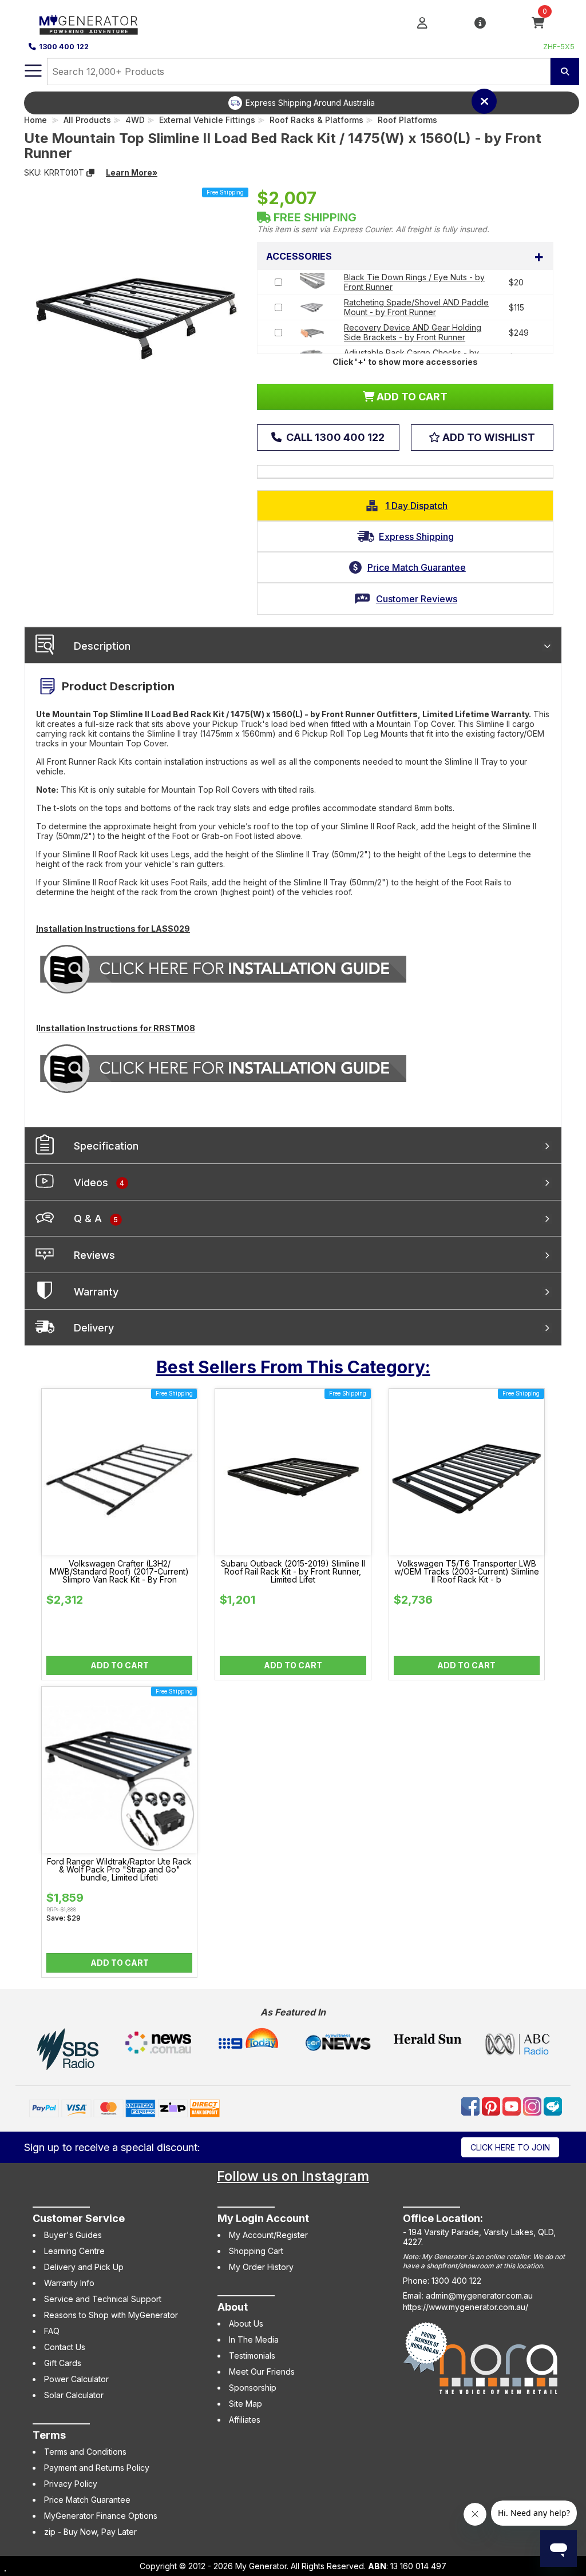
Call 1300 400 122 (334, 437)
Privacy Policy (71, 2484)
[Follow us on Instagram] (533, 2106)
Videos (99, 1182)
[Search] (565, 71)
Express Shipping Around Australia (310, 103)
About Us (246, 2323)
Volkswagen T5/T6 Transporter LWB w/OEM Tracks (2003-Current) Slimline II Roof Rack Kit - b (467, 1572)
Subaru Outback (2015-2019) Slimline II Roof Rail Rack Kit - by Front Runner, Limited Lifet (293, 1572)
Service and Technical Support (103, 2299)
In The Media (254, 2340)
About (233, 2307)
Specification (106, 1146)
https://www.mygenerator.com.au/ (466, 2307)
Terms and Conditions (85, 2452)
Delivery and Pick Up (84, 2267)
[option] (302, 103)
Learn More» (132, 172)
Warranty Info (69, 2283)
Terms (49, 2435)
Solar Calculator (74, 2395)
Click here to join (510, 2147)
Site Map (246, 2404)
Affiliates (245, 2420)
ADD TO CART (411, 397)
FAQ (52, 2331)
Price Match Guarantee (87, 2500)
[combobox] (299, 71)
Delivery (94, 1328)
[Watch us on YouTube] (513, 2106)
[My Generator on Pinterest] (492, 2106)
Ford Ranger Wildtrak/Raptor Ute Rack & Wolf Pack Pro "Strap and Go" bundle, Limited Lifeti (119, 1870)
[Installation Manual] (224, 969)
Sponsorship (253, 2388)
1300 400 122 (64, 47)
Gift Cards (63, 2363)
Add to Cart (120, 1665)
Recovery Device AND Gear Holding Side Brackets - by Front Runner (413, 332)
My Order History (261, 2267)
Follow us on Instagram (293, 2176)
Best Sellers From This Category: (293, 1367)
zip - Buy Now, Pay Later (90, 2532)
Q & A (96, 1219)
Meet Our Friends (262, 2372)
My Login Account (263, 2218)
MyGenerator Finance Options (101, 2516)
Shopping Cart (256, 2251)
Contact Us (65, 2347)
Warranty (96, 1292)
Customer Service (79, 2218)
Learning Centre (74, 2251)
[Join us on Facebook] (472, 2106)
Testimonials (252, 2356)
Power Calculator (76, 2379)
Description (102, 646)
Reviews (94, 1255)
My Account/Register (268, 2235)
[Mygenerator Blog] (553, 2106)
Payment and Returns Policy (97, 2468)
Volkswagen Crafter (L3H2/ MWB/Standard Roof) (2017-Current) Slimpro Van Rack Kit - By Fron (119, 1572)
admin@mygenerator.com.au (479, 2295)
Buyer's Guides (73, 2235)
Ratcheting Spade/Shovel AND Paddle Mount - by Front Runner (416, 307)
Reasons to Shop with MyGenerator (111, 2315)
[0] (538, 24)
